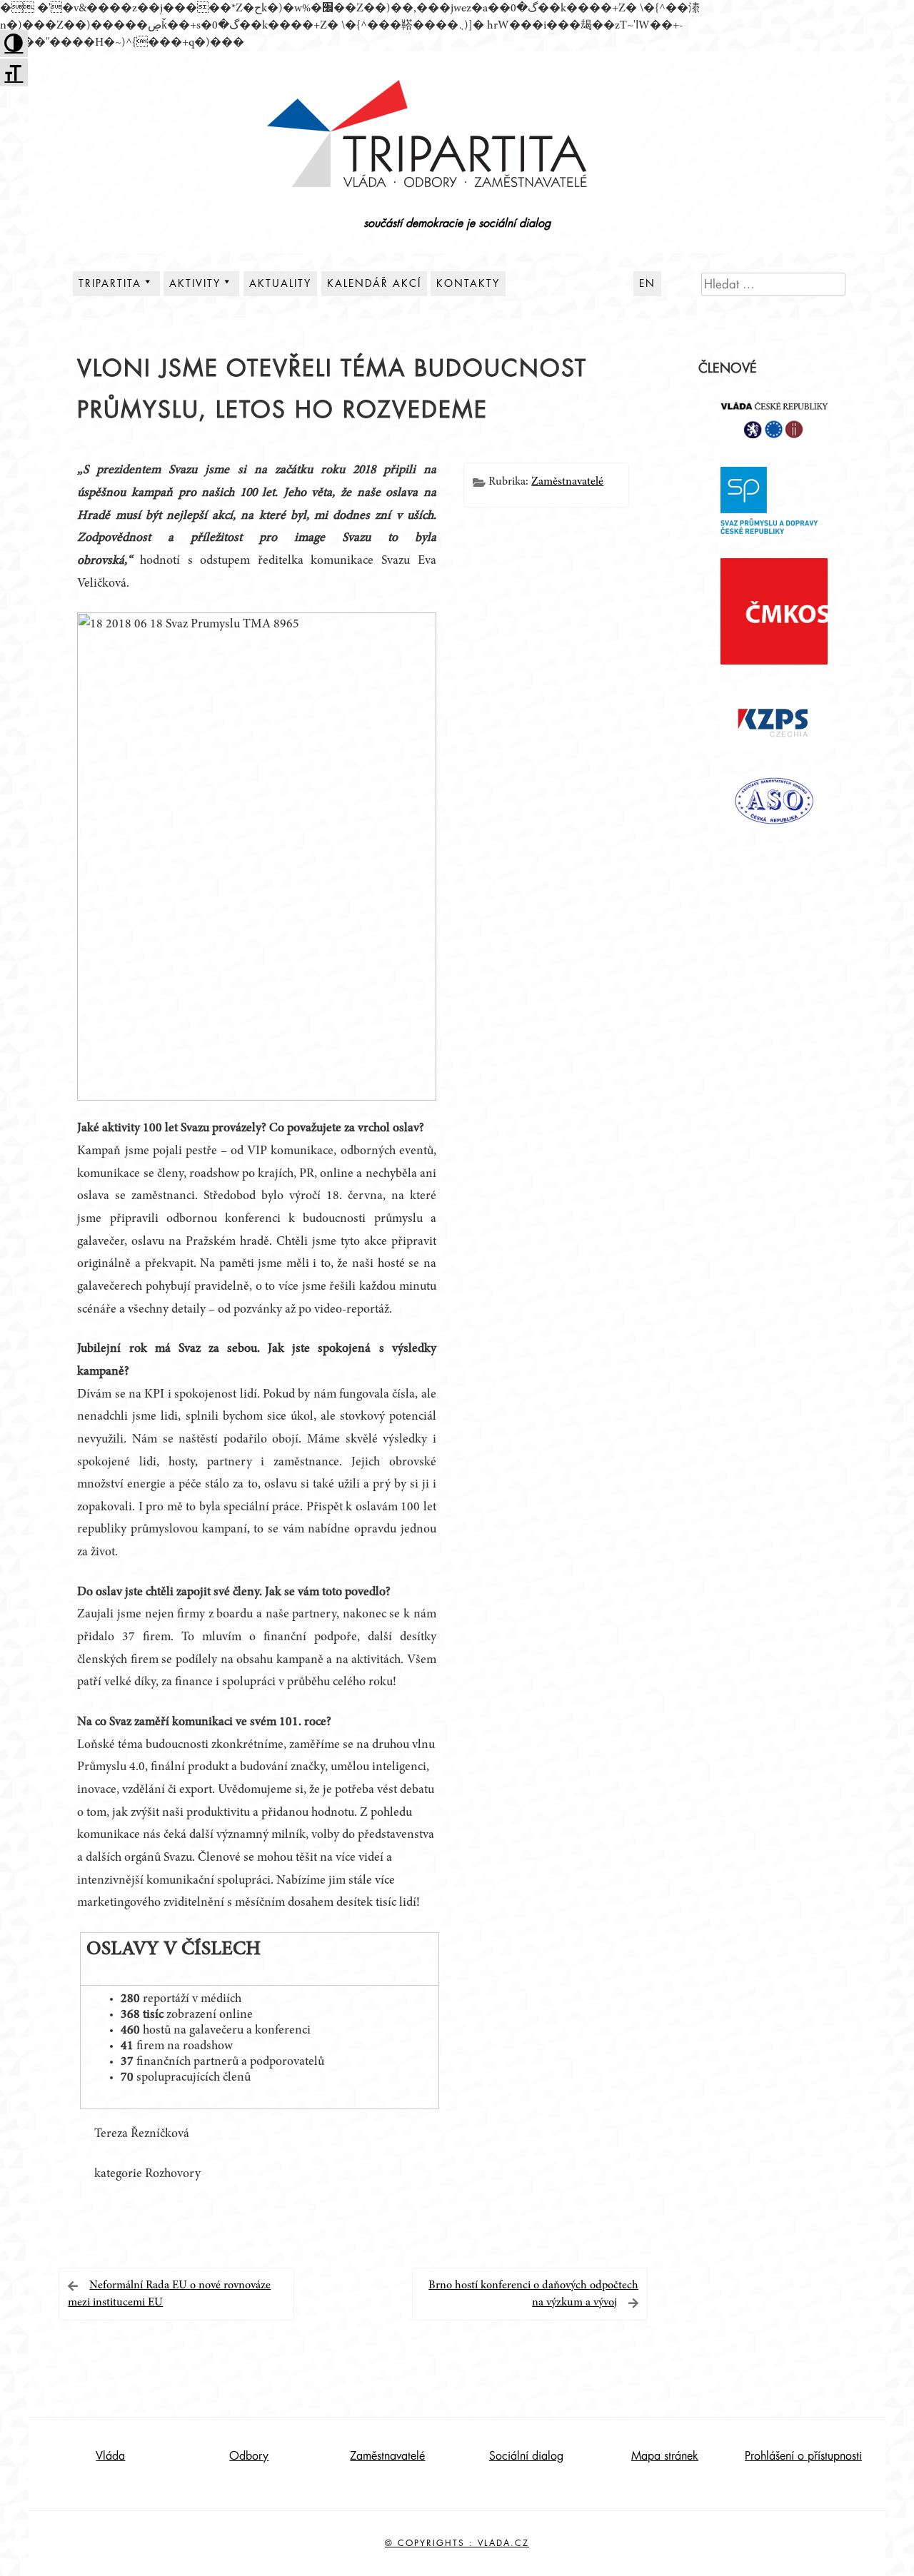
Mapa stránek (665, 2456)
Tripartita (110, 283)
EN (647, 283)
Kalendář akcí (374, 283)
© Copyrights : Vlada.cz (457, 2543)
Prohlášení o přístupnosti (803, 2456)
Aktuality (280, 283)
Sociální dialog (526, 2456)
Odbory (249, 2456)
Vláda (110, 2456)
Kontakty (468, 283)
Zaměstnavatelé (567, 482)
